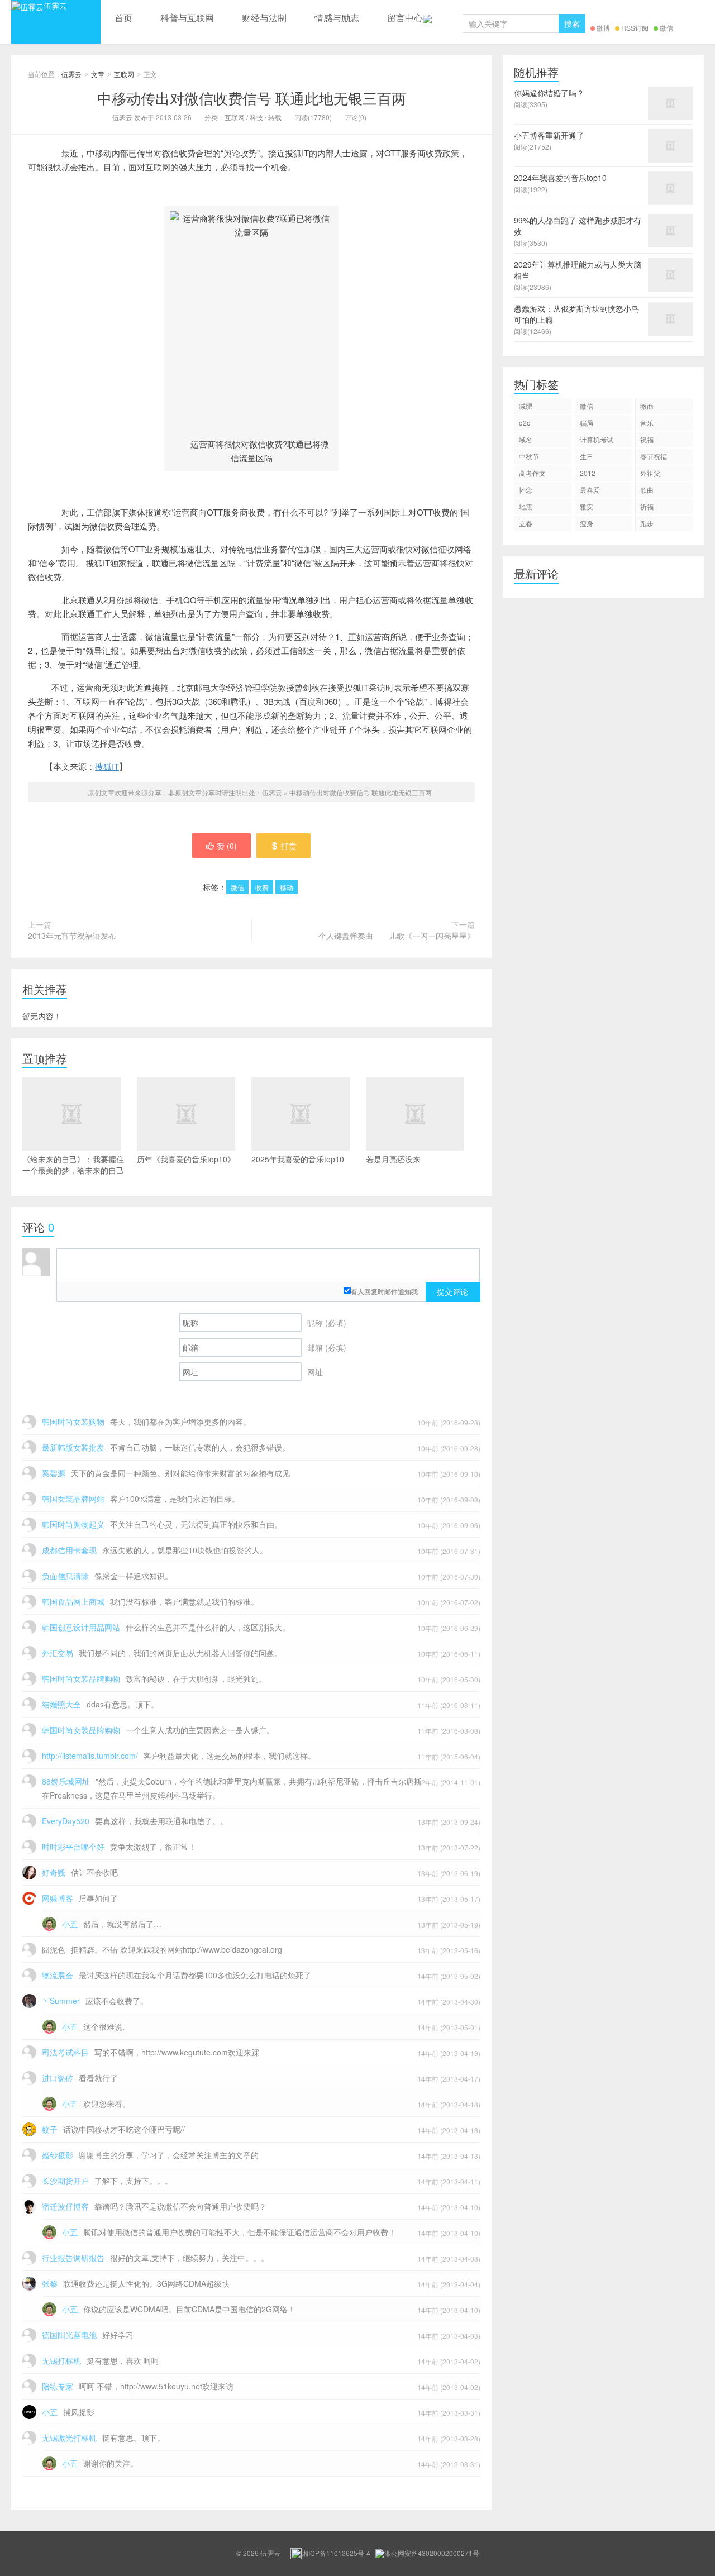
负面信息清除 (65, 1576)
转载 (275, 117)
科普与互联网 (187, 18)
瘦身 (587, 523)
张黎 (50, 2283)
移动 (287, 887)
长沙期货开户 (65, 2181)
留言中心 (405, 18)
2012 (588, 473)
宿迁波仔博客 (65, 2206)
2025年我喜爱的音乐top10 (298, 1159)
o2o (525, 423)
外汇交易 (58, 1653)
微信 (666, 28)
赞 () (227, 846)
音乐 (647, 423)
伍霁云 (55, 6)
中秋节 (529, 456)
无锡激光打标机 (69, 2437)
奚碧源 (54, 1473)
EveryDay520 (66, 1821)
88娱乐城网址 (66, 1781)
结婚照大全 (61, 1704)
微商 (647, 406)
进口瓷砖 (58, 2078)
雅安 (587, 506)
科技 (256, 117)
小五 (70, 1924)
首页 (123, 18)
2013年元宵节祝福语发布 (72, 936)
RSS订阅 (635, 28)
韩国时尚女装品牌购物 (81, 1678)
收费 (262, 887)
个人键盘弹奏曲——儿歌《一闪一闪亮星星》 (397, 936)
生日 (587, 456)
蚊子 (50, 2129)
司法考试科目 (65, 2052)
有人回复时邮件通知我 (384, 1291)
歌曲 (647, 490)
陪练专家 (58, 2386)
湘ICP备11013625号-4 (336, 2553)
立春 (526, 523)
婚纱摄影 (58, 2155)
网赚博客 (58, 1898)
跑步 (647, 523)
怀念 (526, 490)
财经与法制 (264, 18)
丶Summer (61, 2001)
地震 (526, 506)
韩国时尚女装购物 (73, 1421)
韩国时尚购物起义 (73, 1524)
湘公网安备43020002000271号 (432, 2553)
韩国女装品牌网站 (73, 1499)
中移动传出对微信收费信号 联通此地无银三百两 (252, 97)
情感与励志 (337, 18)
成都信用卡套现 (69, 1550)
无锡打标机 (61, 2360)
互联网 (124, 74)
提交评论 (452, 1291)
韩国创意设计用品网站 (81, 1627)
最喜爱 (590, 490)
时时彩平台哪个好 (73, 1847)
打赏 (289, 846)
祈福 (647, 506)
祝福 (647, 439)
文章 (98, 74)
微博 (603, 28)
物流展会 (58, 1975)
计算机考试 (597, 439)
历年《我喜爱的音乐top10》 (186, 1159)
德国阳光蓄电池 (69, 2335)
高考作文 (532, 473)
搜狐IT (107, 766)
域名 (526, 439)
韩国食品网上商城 (73, 1601)
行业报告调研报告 (73, 2258)
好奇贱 (54, 1872)
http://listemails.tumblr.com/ (90, 1756)
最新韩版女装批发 (73, 1447)
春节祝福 (654, 456)
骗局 (587, 423)
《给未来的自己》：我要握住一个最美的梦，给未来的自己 (73, 1165)
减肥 (526, 406)
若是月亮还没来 (393, 1159)
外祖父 (650, 473)
